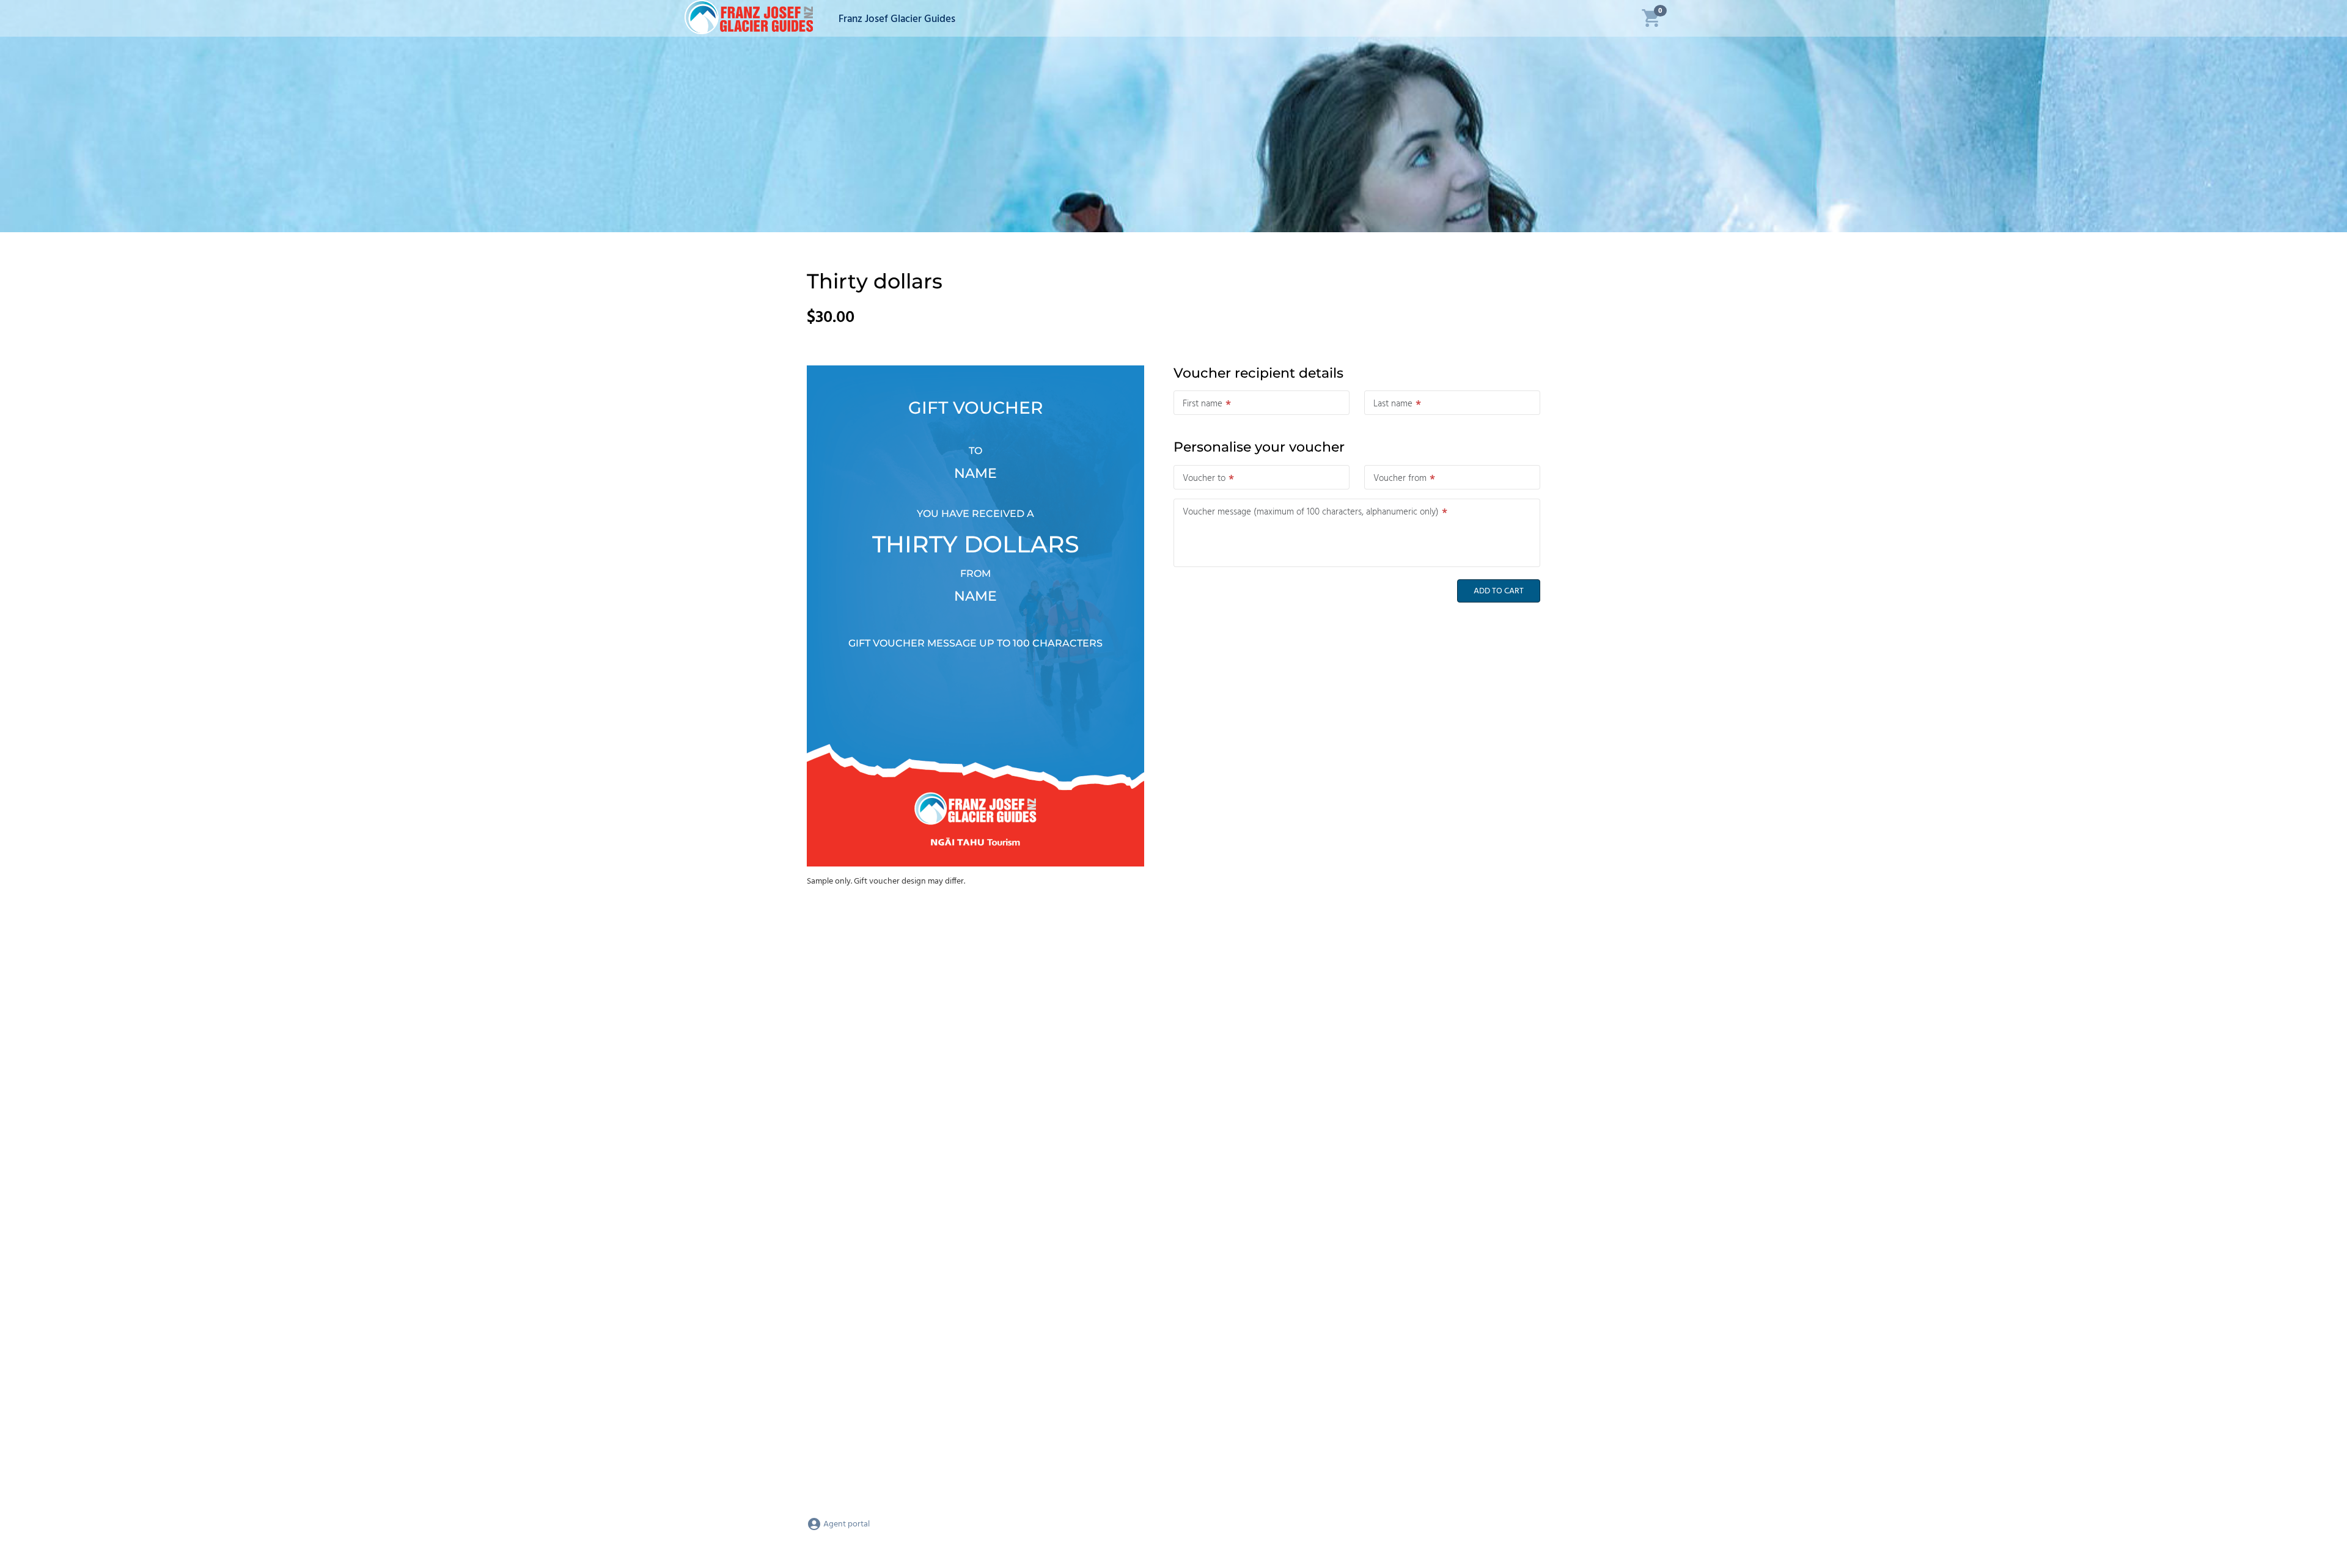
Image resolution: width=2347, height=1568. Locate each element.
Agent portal (846, 1524)
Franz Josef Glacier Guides (897, 19)
